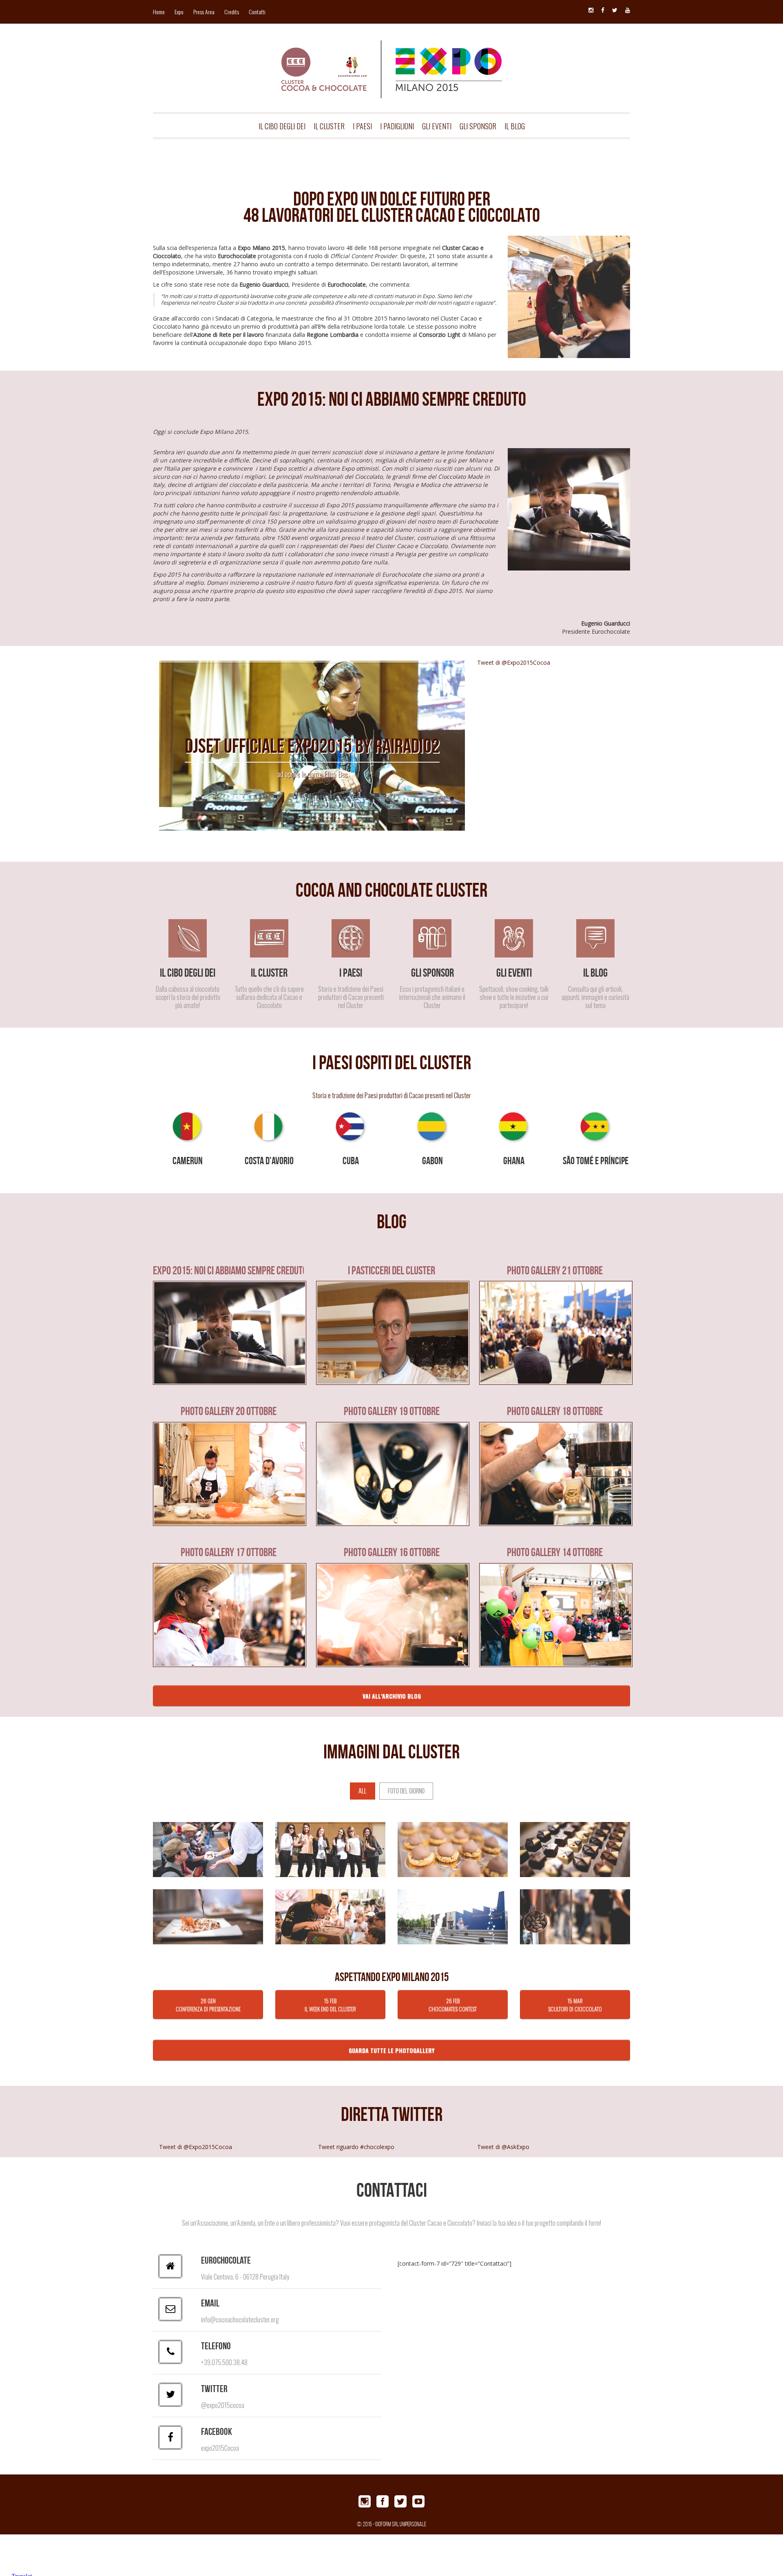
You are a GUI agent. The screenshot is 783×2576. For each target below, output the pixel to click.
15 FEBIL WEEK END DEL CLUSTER (330, 2004)
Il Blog (515, 126)
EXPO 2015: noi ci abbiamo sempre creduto (228, 1271)
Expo (179, 12)
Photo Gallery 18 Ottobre (555, 1411)
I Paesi (362, 126)
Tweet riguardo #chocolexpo (356, 2147)
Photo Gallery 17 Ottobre (229, 1552)
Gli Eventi (437, 126)
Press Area (204, 12)
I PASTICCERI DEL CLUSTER (391, 1271)
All (363, 1791)
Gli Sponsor (478, 126)
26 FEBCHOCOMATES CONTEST (453, 2004)
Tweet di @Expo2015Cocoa (514, 662)
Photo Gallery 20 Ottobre (229, 1411)
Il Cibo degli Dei (282, 126)
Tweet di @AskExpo (503, 2147)
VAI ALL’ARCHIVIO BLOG (392, 1696)
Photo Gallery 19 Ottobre (392, 1411)
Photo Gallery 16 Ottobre (392, 1552)
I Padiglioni (397, 126)
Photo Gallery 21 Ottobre (555, 1271)
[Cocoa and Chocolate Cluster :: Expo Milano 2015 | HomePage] (391, 56)
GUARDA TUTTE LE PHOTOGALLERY (391, 2050)
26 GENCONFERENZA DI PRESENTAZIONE (208, 2004)
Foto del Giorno (406, 1791)
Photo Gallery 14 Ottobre (555, 1552)
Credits (232, 12)
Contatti (257, 12)
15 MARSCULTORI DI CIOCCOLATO (575, 2004)
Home (159, 12)
